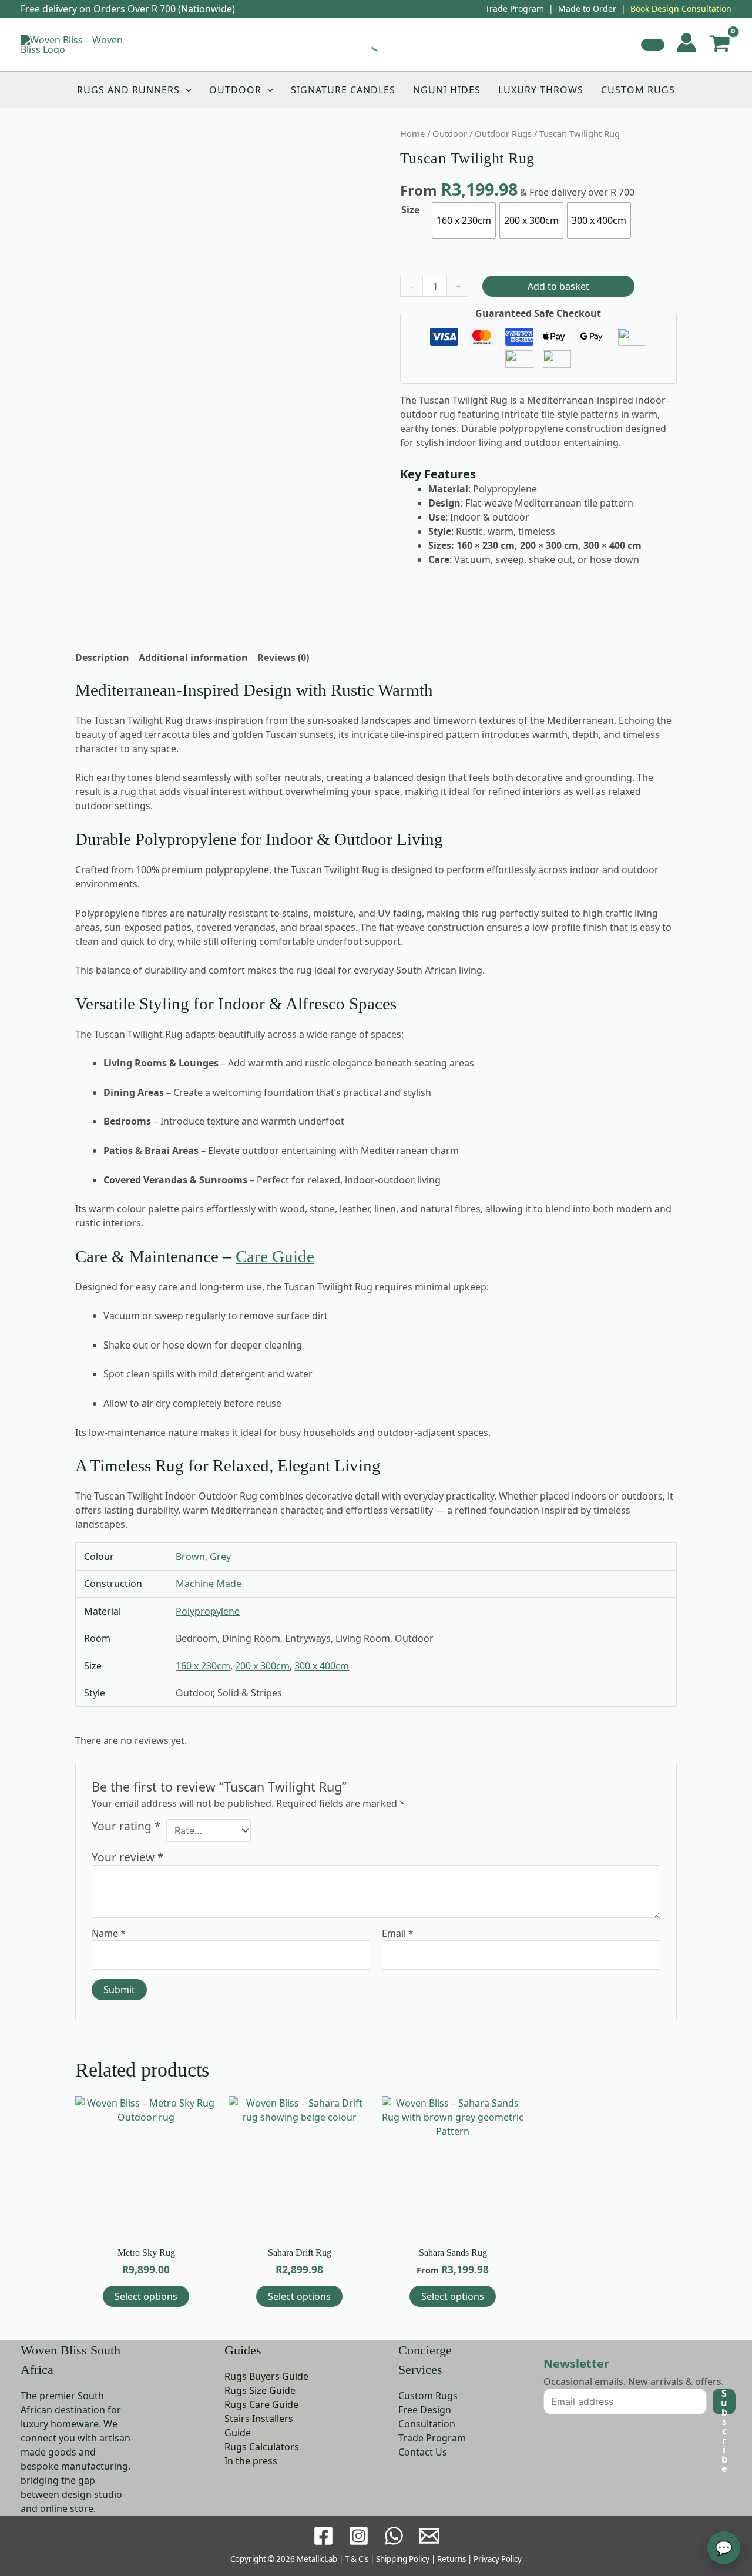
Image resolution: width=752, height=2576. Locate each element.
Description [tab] (102, 658)
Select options (146, 2296)
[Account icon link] (686, 43)
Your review (128, 1857)
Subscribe (724, 2401)
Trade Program (515, 9)
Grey (220, 1557)
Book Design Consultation (681, 9)
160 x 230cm (203, 1666)
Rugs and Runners (128, 90)
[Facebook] (323, 2536)
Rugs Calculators (262, 2447)
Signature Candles (343, 90)
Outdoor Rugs (503, 133)
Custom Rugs (638, 90)
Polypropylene (208, 1611)
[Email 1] (429, 2536)
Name (109, 1933)
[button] (186, 90)
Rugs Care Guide (261, 2404)
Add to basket (558, 286)
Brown (190, 1557)
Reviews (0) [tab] (283, 658)
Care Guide (275, 1256)
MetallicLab (317, 2559)
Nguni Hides (447, 90)
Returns (451, 2559)
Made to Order (587, 9)
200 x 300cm (262, 1666)
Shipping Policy (403, 2559)
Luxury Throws (541, 90)
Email (398, 1933)
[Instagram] (359, 2536)
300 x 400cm (322, 1666)
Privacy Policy (498, 2559)
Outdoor (235, 90)
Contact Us (423, 2452)
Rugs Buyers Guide (266, 2376)
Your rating (126, 1827)
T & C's (357, 2559)
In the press (251, 2461)
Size (410, 210)
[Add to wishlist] (653, 45)
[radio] (464, 220)
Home (412, 133)
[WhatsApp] (394, 2536)
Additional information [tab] (193, 658)
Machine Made (209, 1584)
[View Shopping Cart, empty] (720, 45)
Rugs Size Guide (260, 2390)
